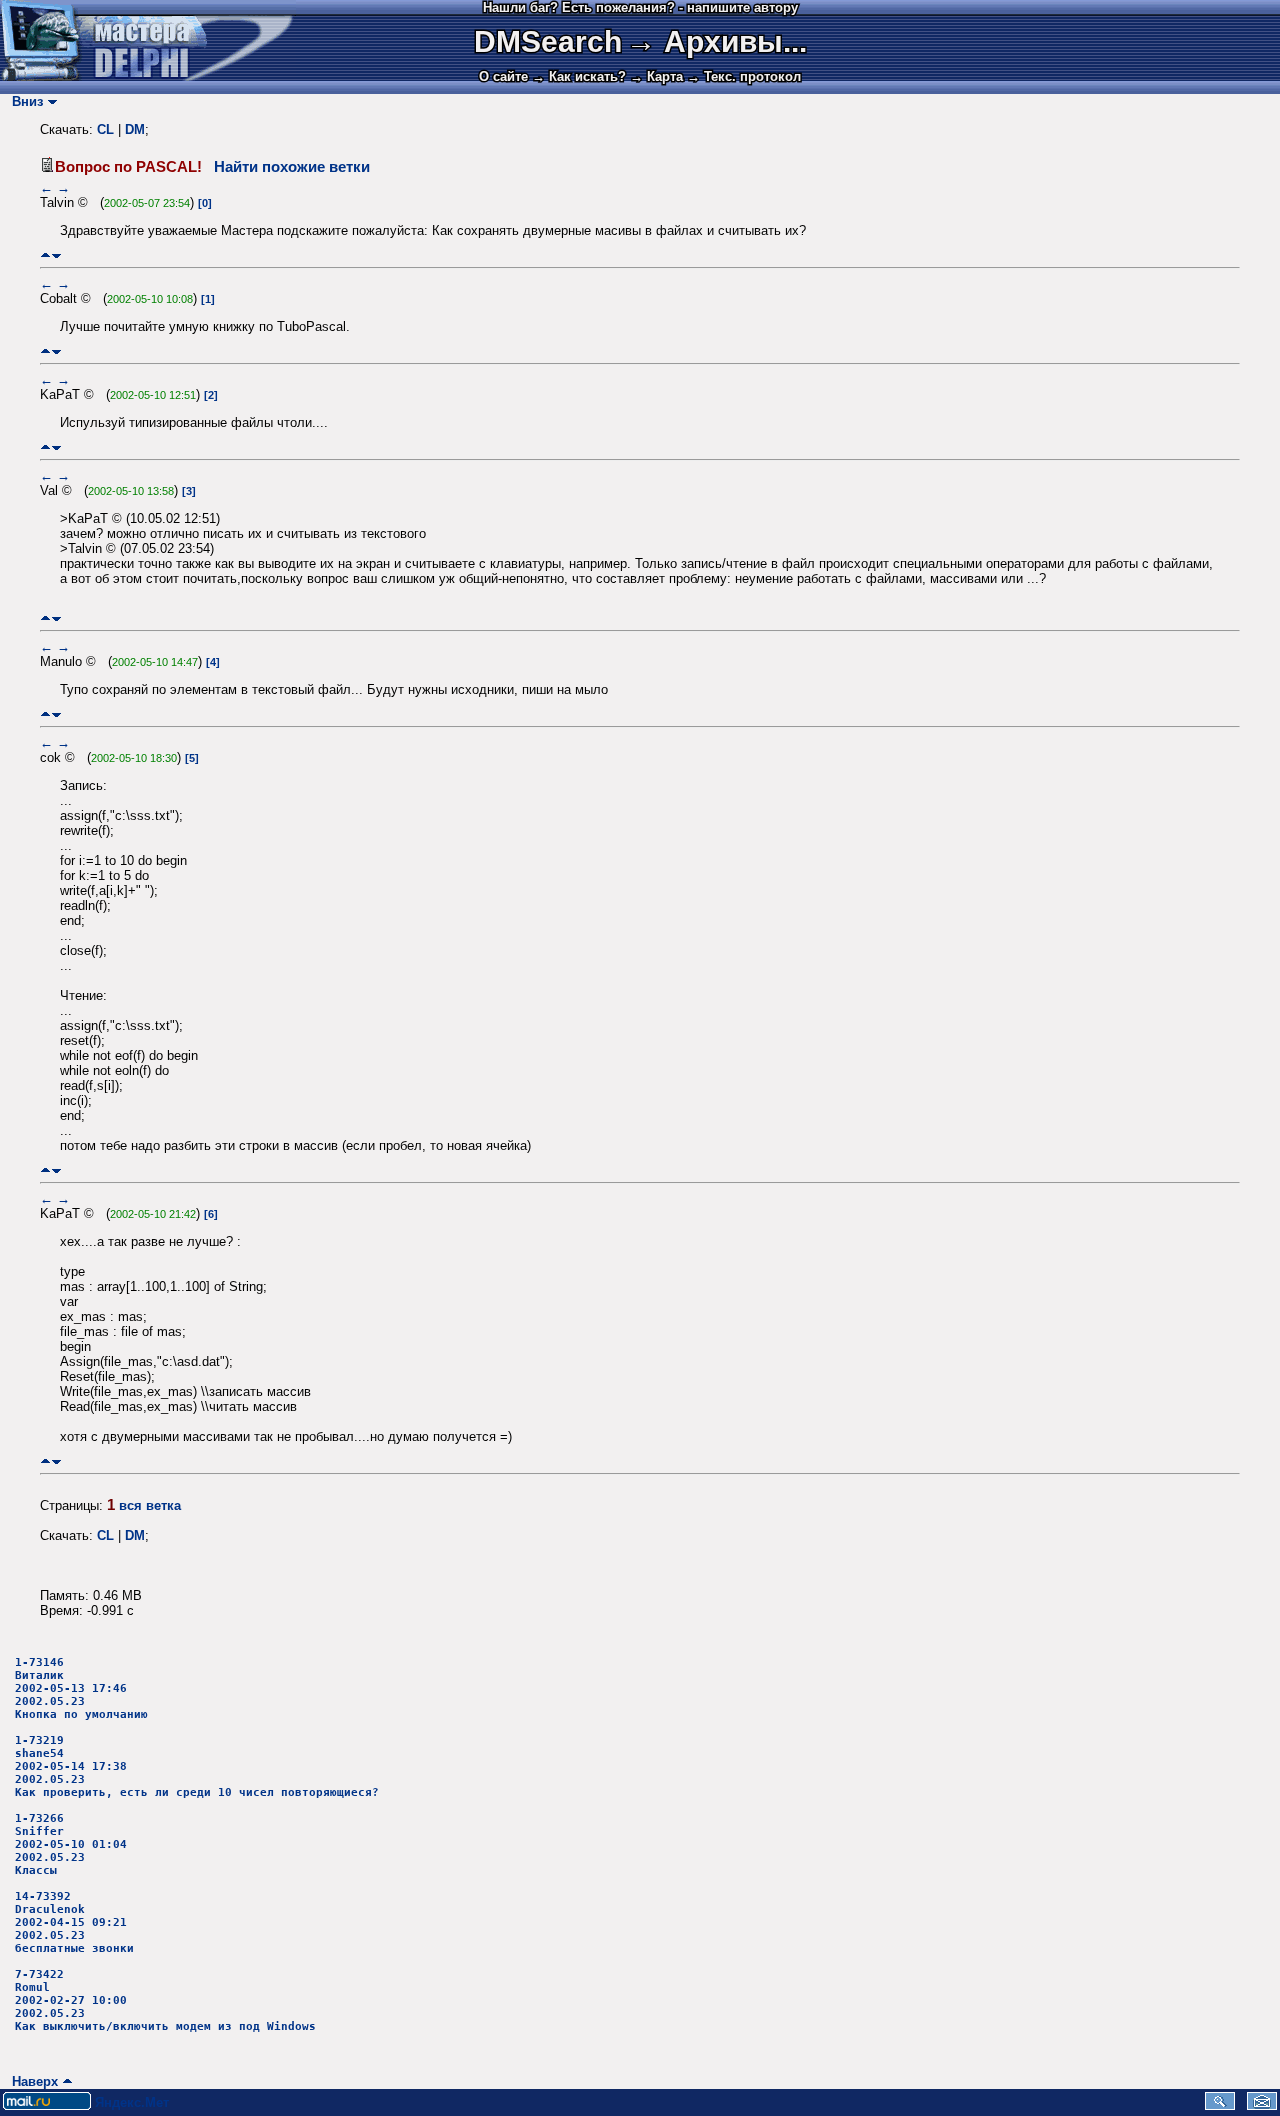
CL (105, 129)
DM (135, 129)
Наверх (31, 2081)
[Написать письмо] (1262, 2105)
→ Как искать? (579, 76)
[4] (213, 662)
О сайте (503, 76)
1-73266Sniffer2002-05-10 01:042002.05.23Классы (71, 1844)
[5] (192, 758)
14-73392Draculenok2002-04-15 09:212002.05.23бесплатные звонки (74, 1922)
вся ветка (150, 1505)
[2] (211, 395)
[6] (211, 1214)
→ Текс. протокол (744, 76)
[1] (208, 299)
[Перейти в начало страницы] (45, 255)
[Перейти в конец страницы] (56, 255)
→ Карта (656, 76)
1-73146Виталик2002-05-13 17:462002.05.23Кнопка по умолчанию (81, 1688)
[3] (189, 491)
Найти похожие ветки (292, 167)
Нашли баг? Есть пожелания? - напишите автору (640, 7)
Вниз (23, 101)
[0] (205, 203)
